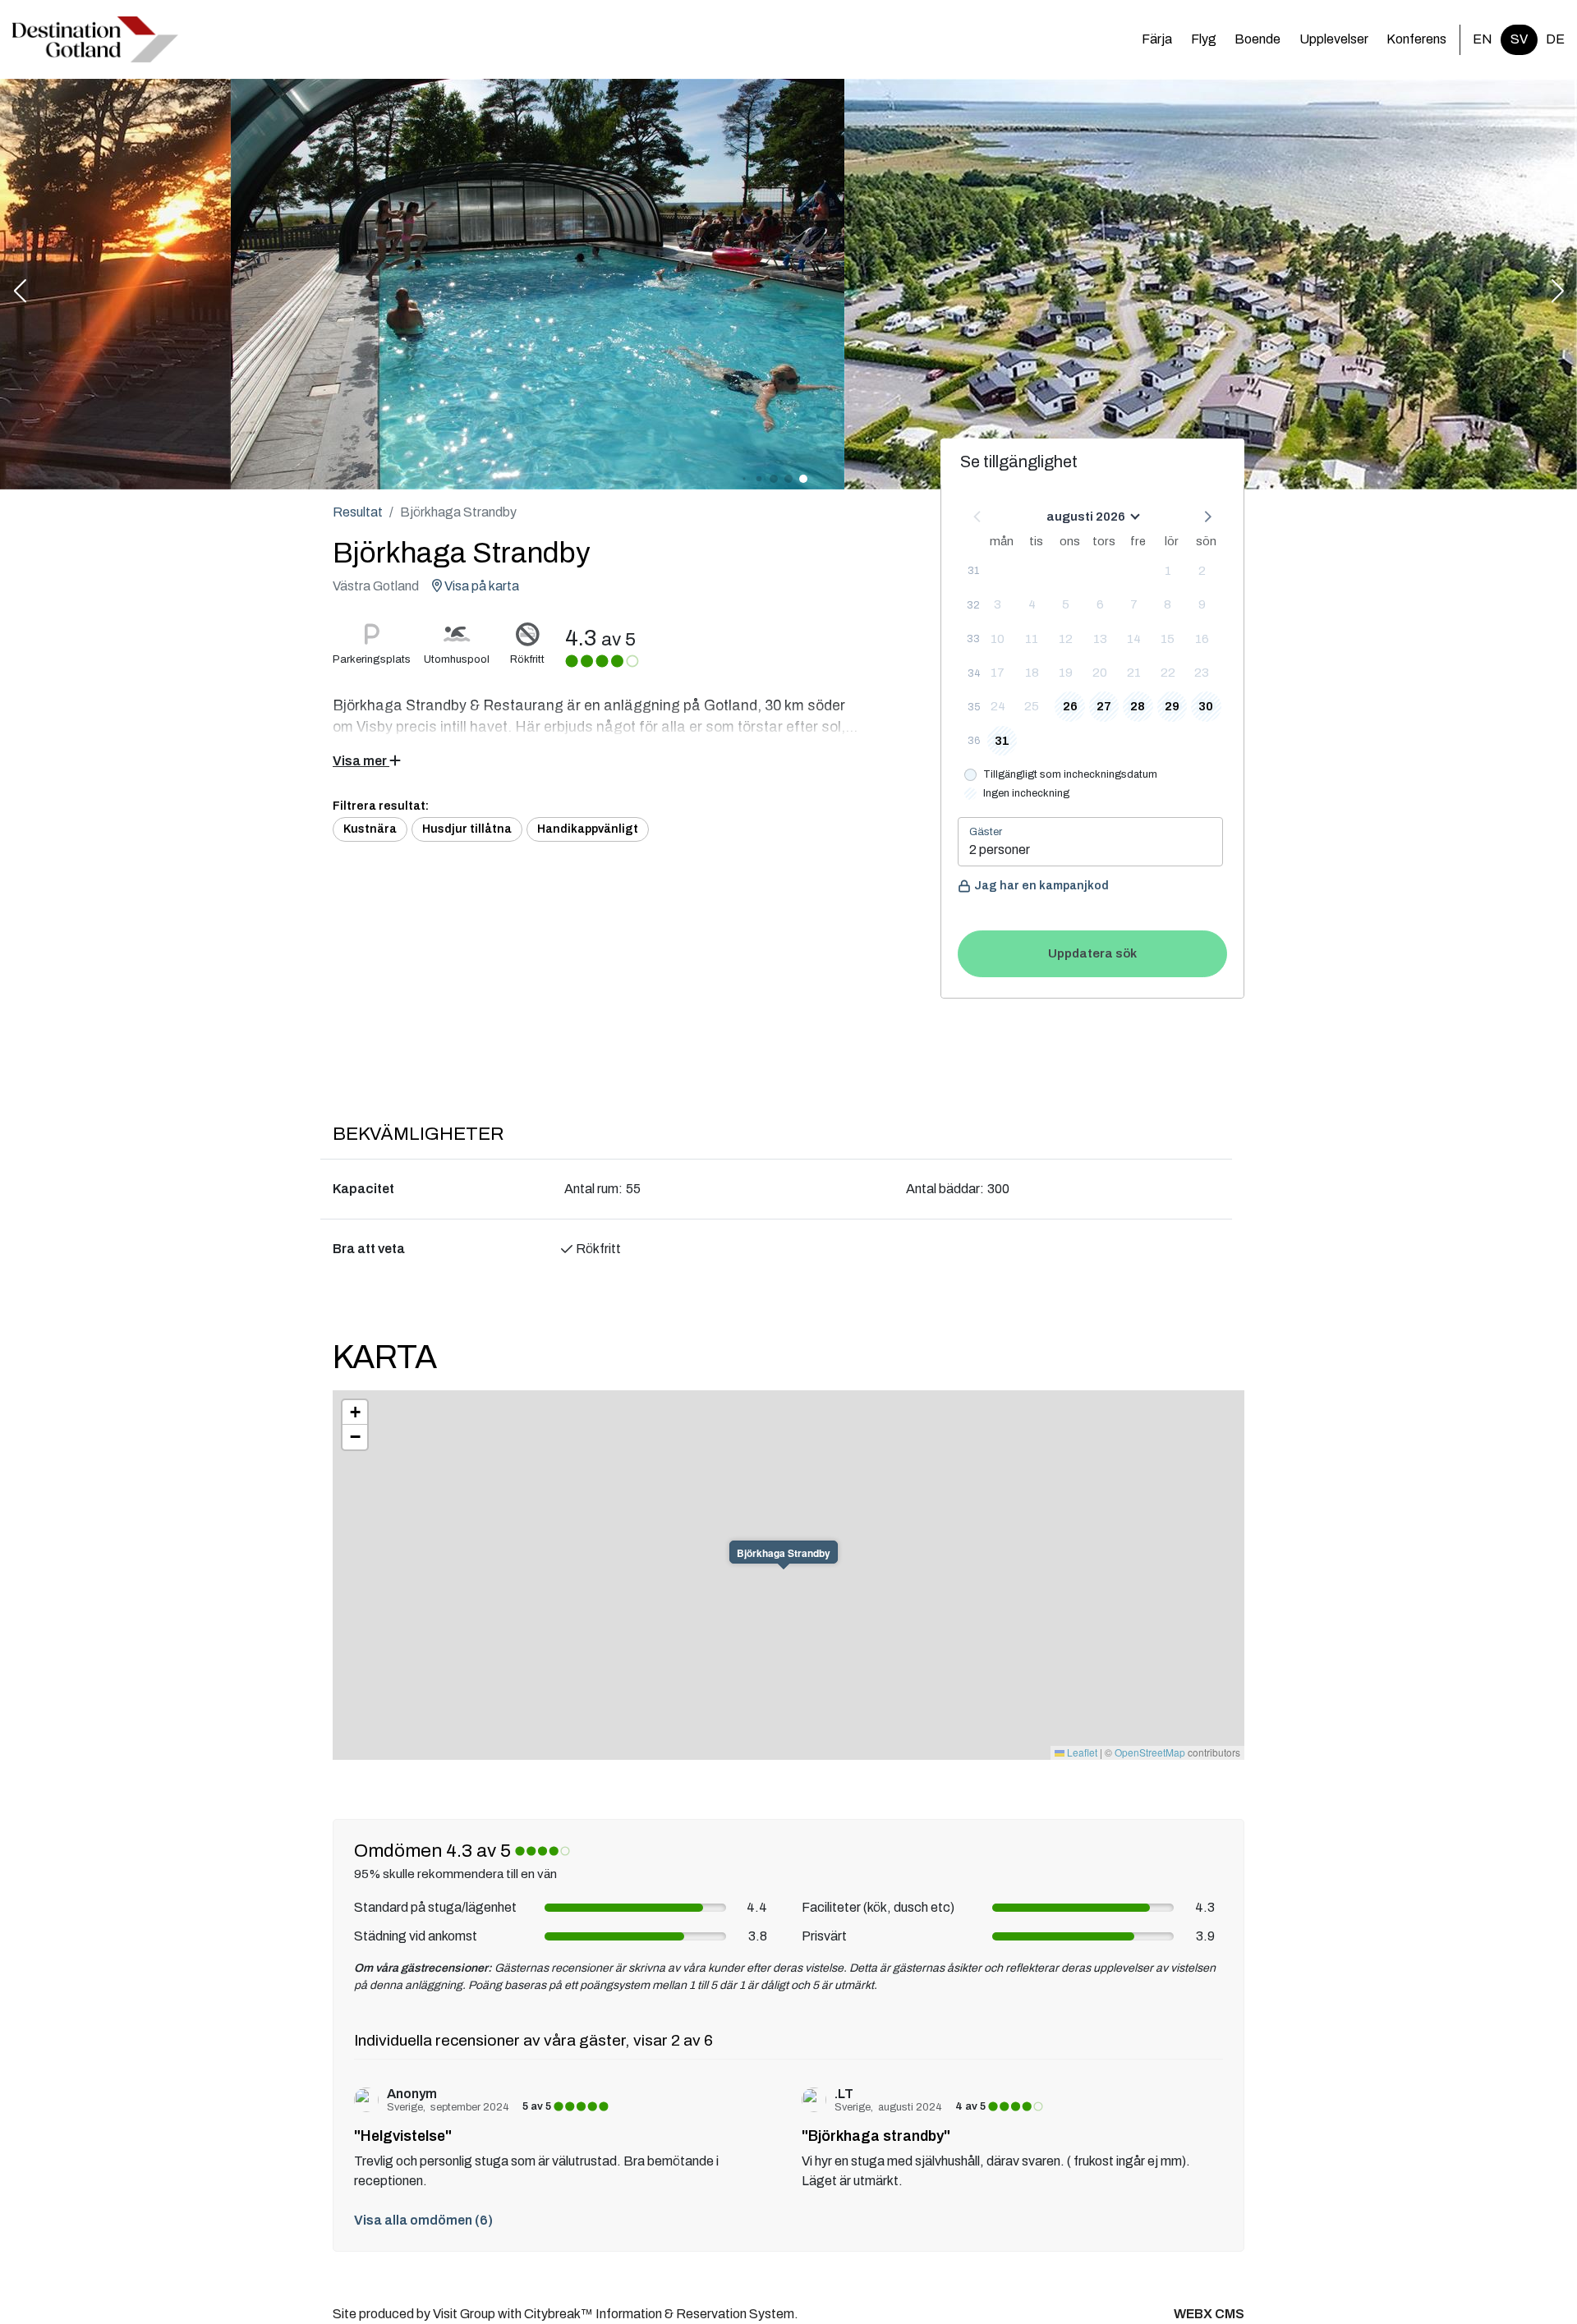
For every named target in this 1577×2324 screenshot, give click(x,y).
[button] (20, 292)
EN (1483, 39)
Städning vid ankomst (416, 1936)
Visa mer (361, 761)
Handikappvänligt (588, 829)
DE (1555, 39)
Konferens (1416, 39)
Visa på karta (480, 586)
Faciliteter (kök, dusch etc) (878, 1907)
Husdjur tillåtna (467, 829)
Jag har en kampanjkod (1041, 886)
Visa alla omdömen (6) (423, 2220)
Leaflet (1081, 1752)
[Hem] (95, 39)
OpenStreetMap (1150, 1752)
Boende (1257, 39)
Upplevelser (1334, 39)
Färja (1157, 39)
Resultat (358, 512)
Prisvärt (824, 1936)
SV (1519, 39)
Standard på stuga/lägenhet (435, 1907)
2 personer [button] (1000, 850)
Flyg (1204, 39)
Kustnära (370, 829)
